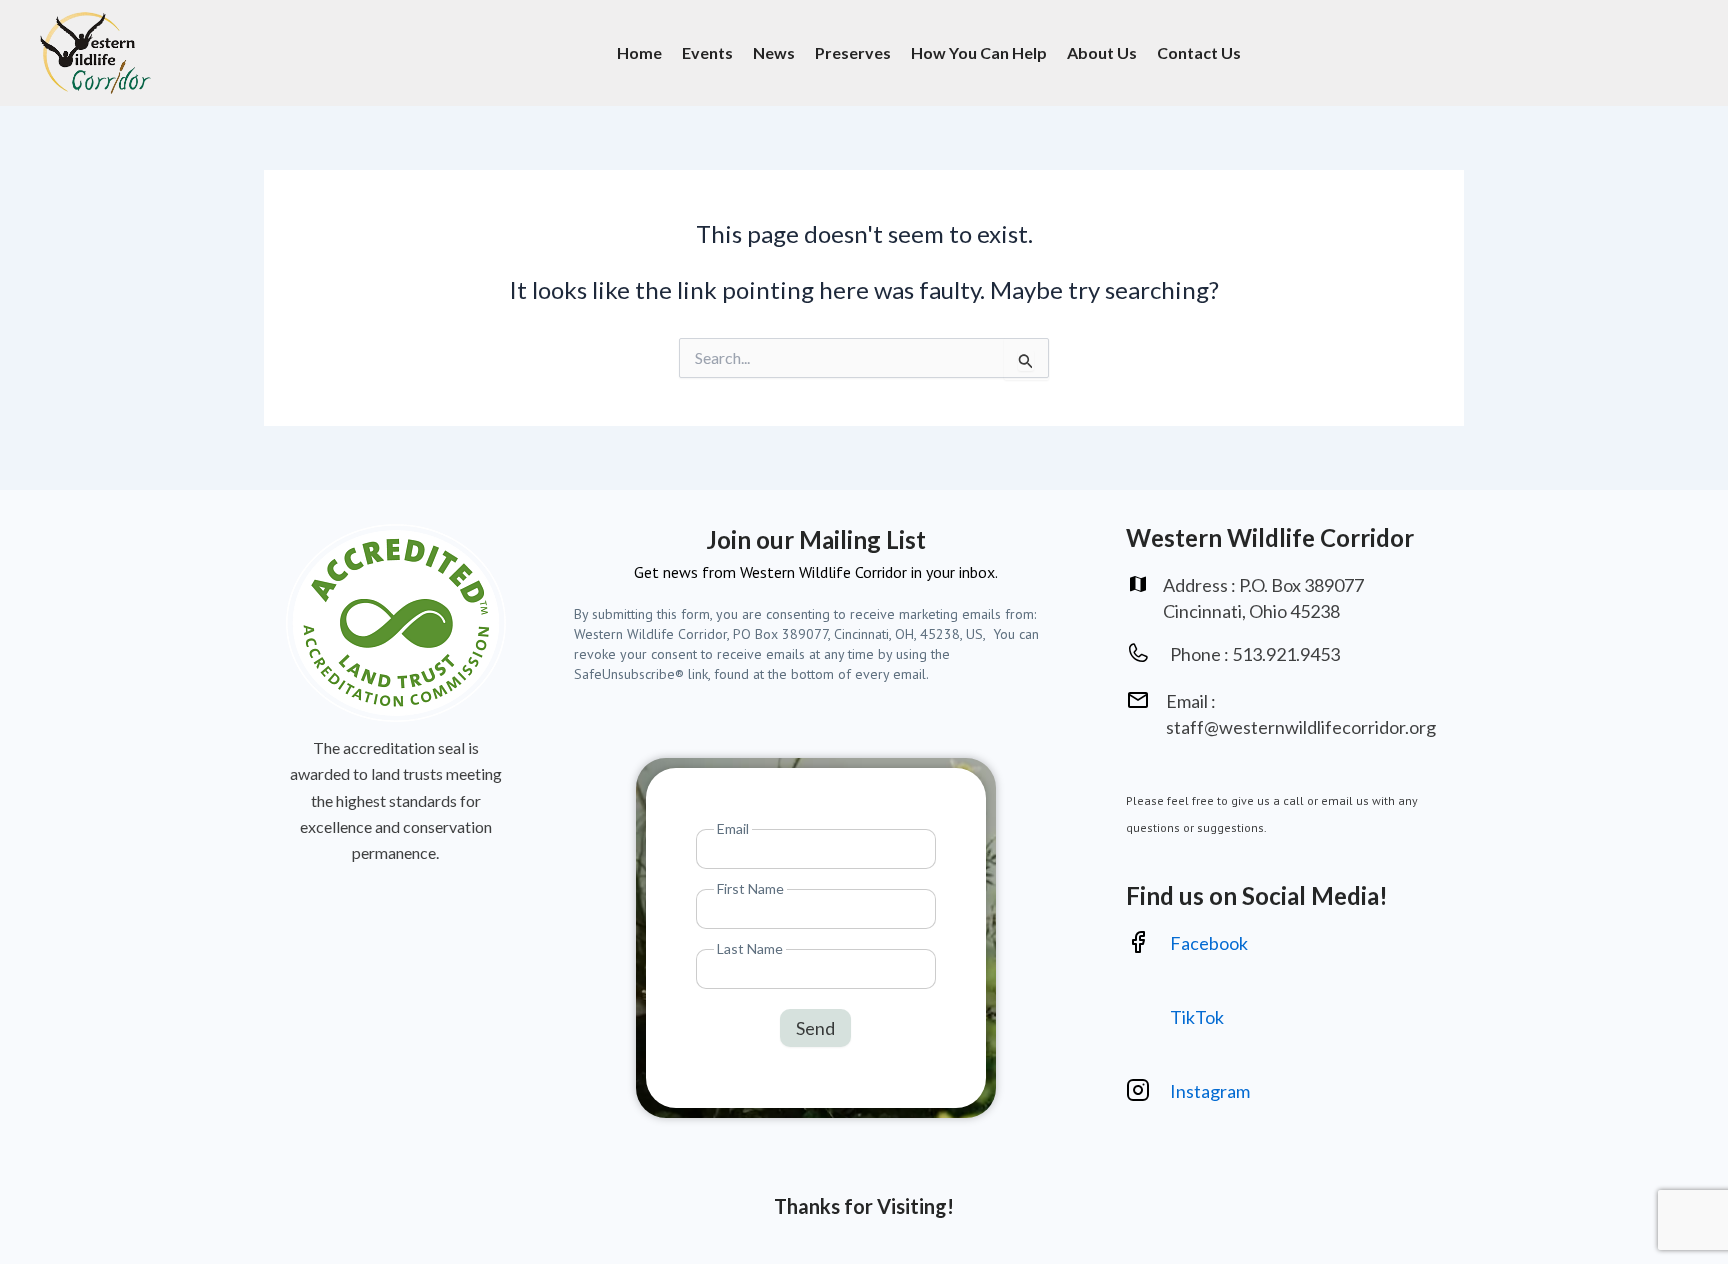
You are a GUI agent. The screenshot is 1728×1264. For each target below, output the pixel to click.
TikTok (1197, 1017)
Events (707, 52)
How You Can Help (979, 52)
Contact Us (1199, 52)
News (774, 52)
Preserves (853, 52)
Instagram (1211, 1091)
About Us (1102, 52)
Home (639, 52)
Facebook (1209, 943)
